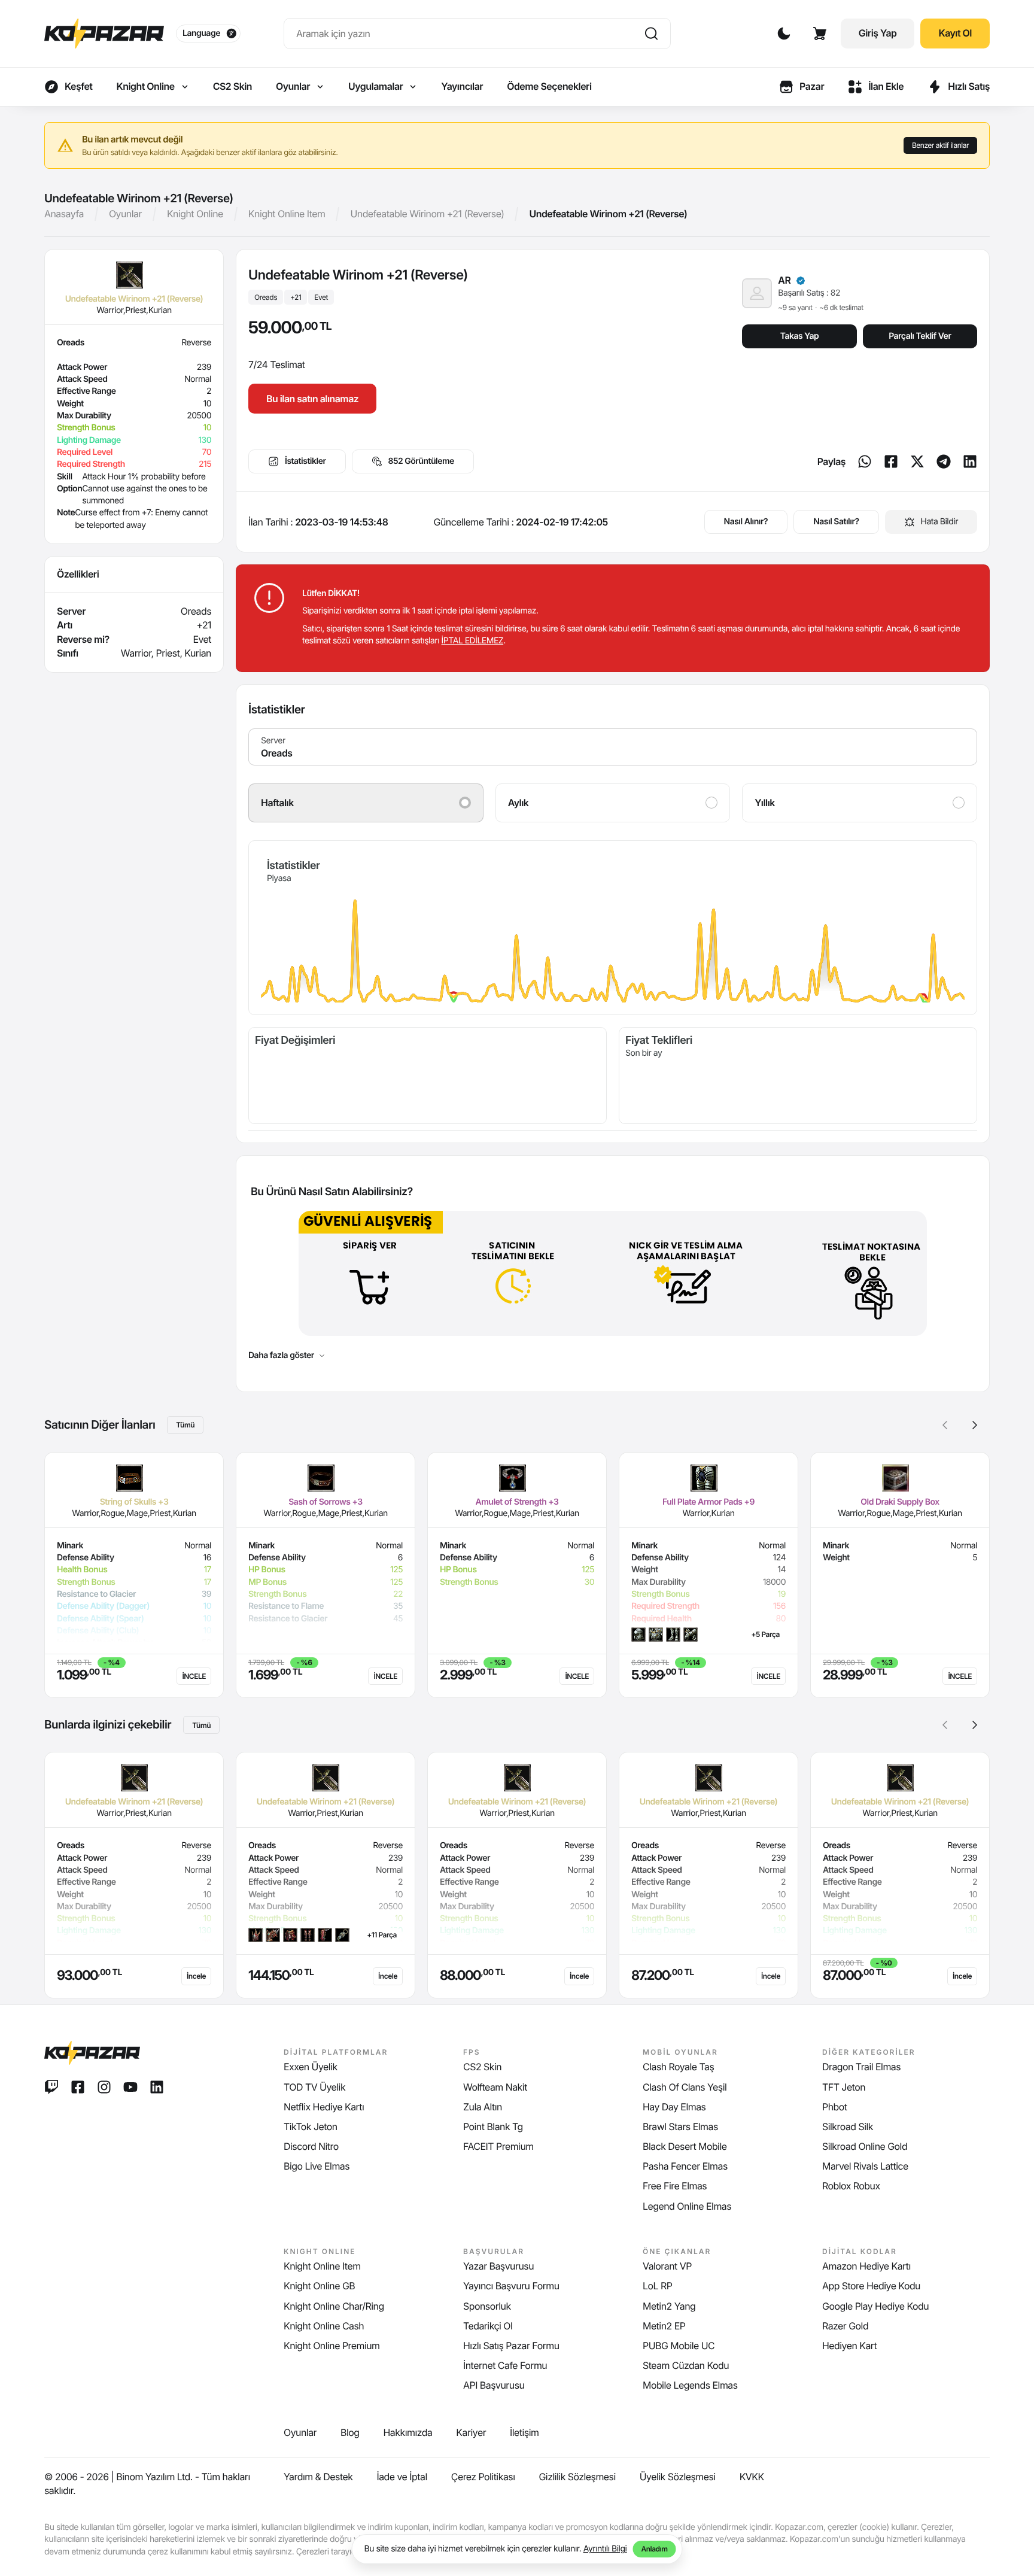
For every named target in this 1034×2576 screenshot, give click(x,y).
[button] (975, 1425)
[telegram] (944, 461)
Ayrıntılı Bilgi (605, 2549)
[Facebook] (891, 461)
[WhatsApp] (865, 461)
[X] (917, 461)
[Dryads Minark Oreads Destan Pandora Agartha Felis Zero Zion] (613, 747)
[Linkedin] (970, 461)
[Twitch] (51, 2087)
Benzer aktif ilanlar (940, 145)
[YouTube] (130, 2087)
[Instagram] (104, 2087)
